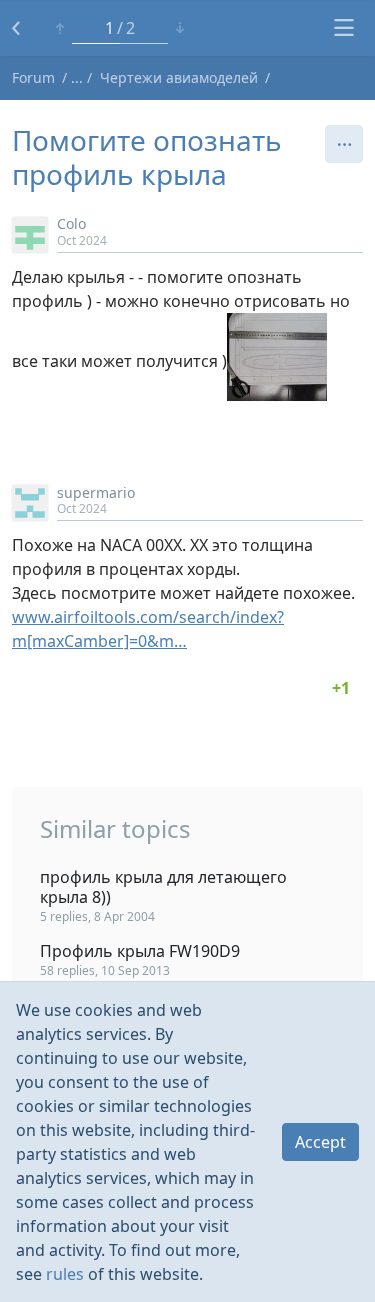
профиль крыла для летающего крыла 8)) (163, 887)
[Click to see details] (341, 688)
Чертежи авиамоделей (179, 77)
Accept (320, 1142)
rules (65, 1274)
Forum (33, 77)
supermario (96, 492)
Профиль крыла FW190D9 (140, 951)
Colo (71, 223)
